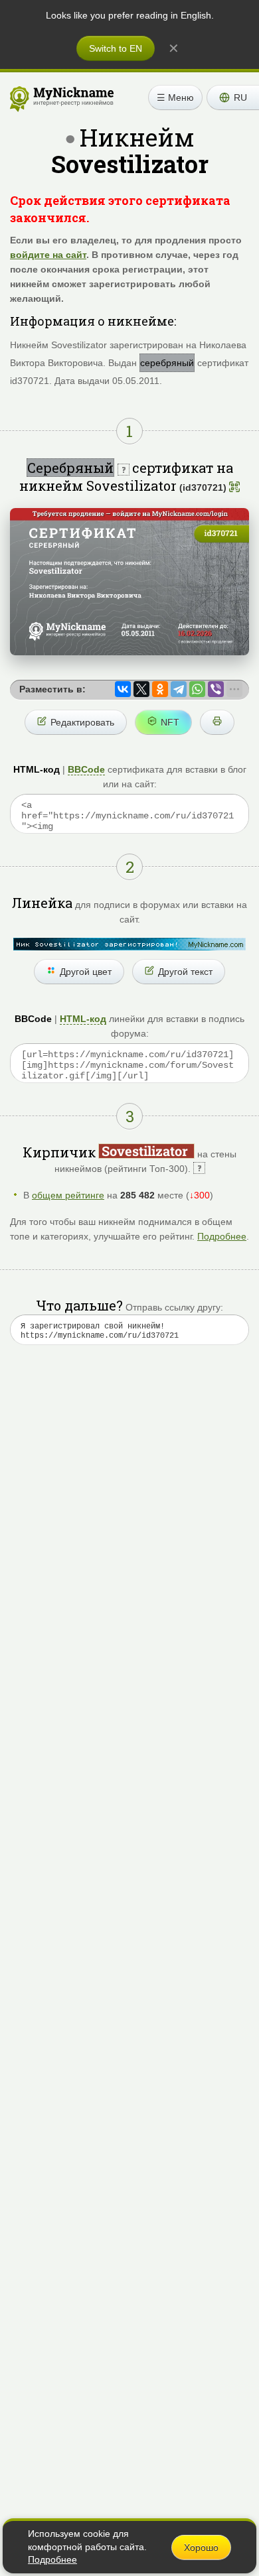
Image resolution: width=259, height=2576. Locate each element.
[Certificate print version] (217, 722)
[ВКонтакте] (123, 689)
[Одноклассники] (160, 689)
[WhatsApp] (197, 689)
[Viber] (216, 689)
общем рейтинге (68, 1195)
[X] (141, 689)
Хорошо (201, 2547)
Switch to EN (116, 48)
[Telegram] (179, 689)
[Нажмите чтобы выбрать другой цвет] (129, 944)
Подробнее (222, 1236)
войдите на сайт (48, 255)
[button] (233, 97)
